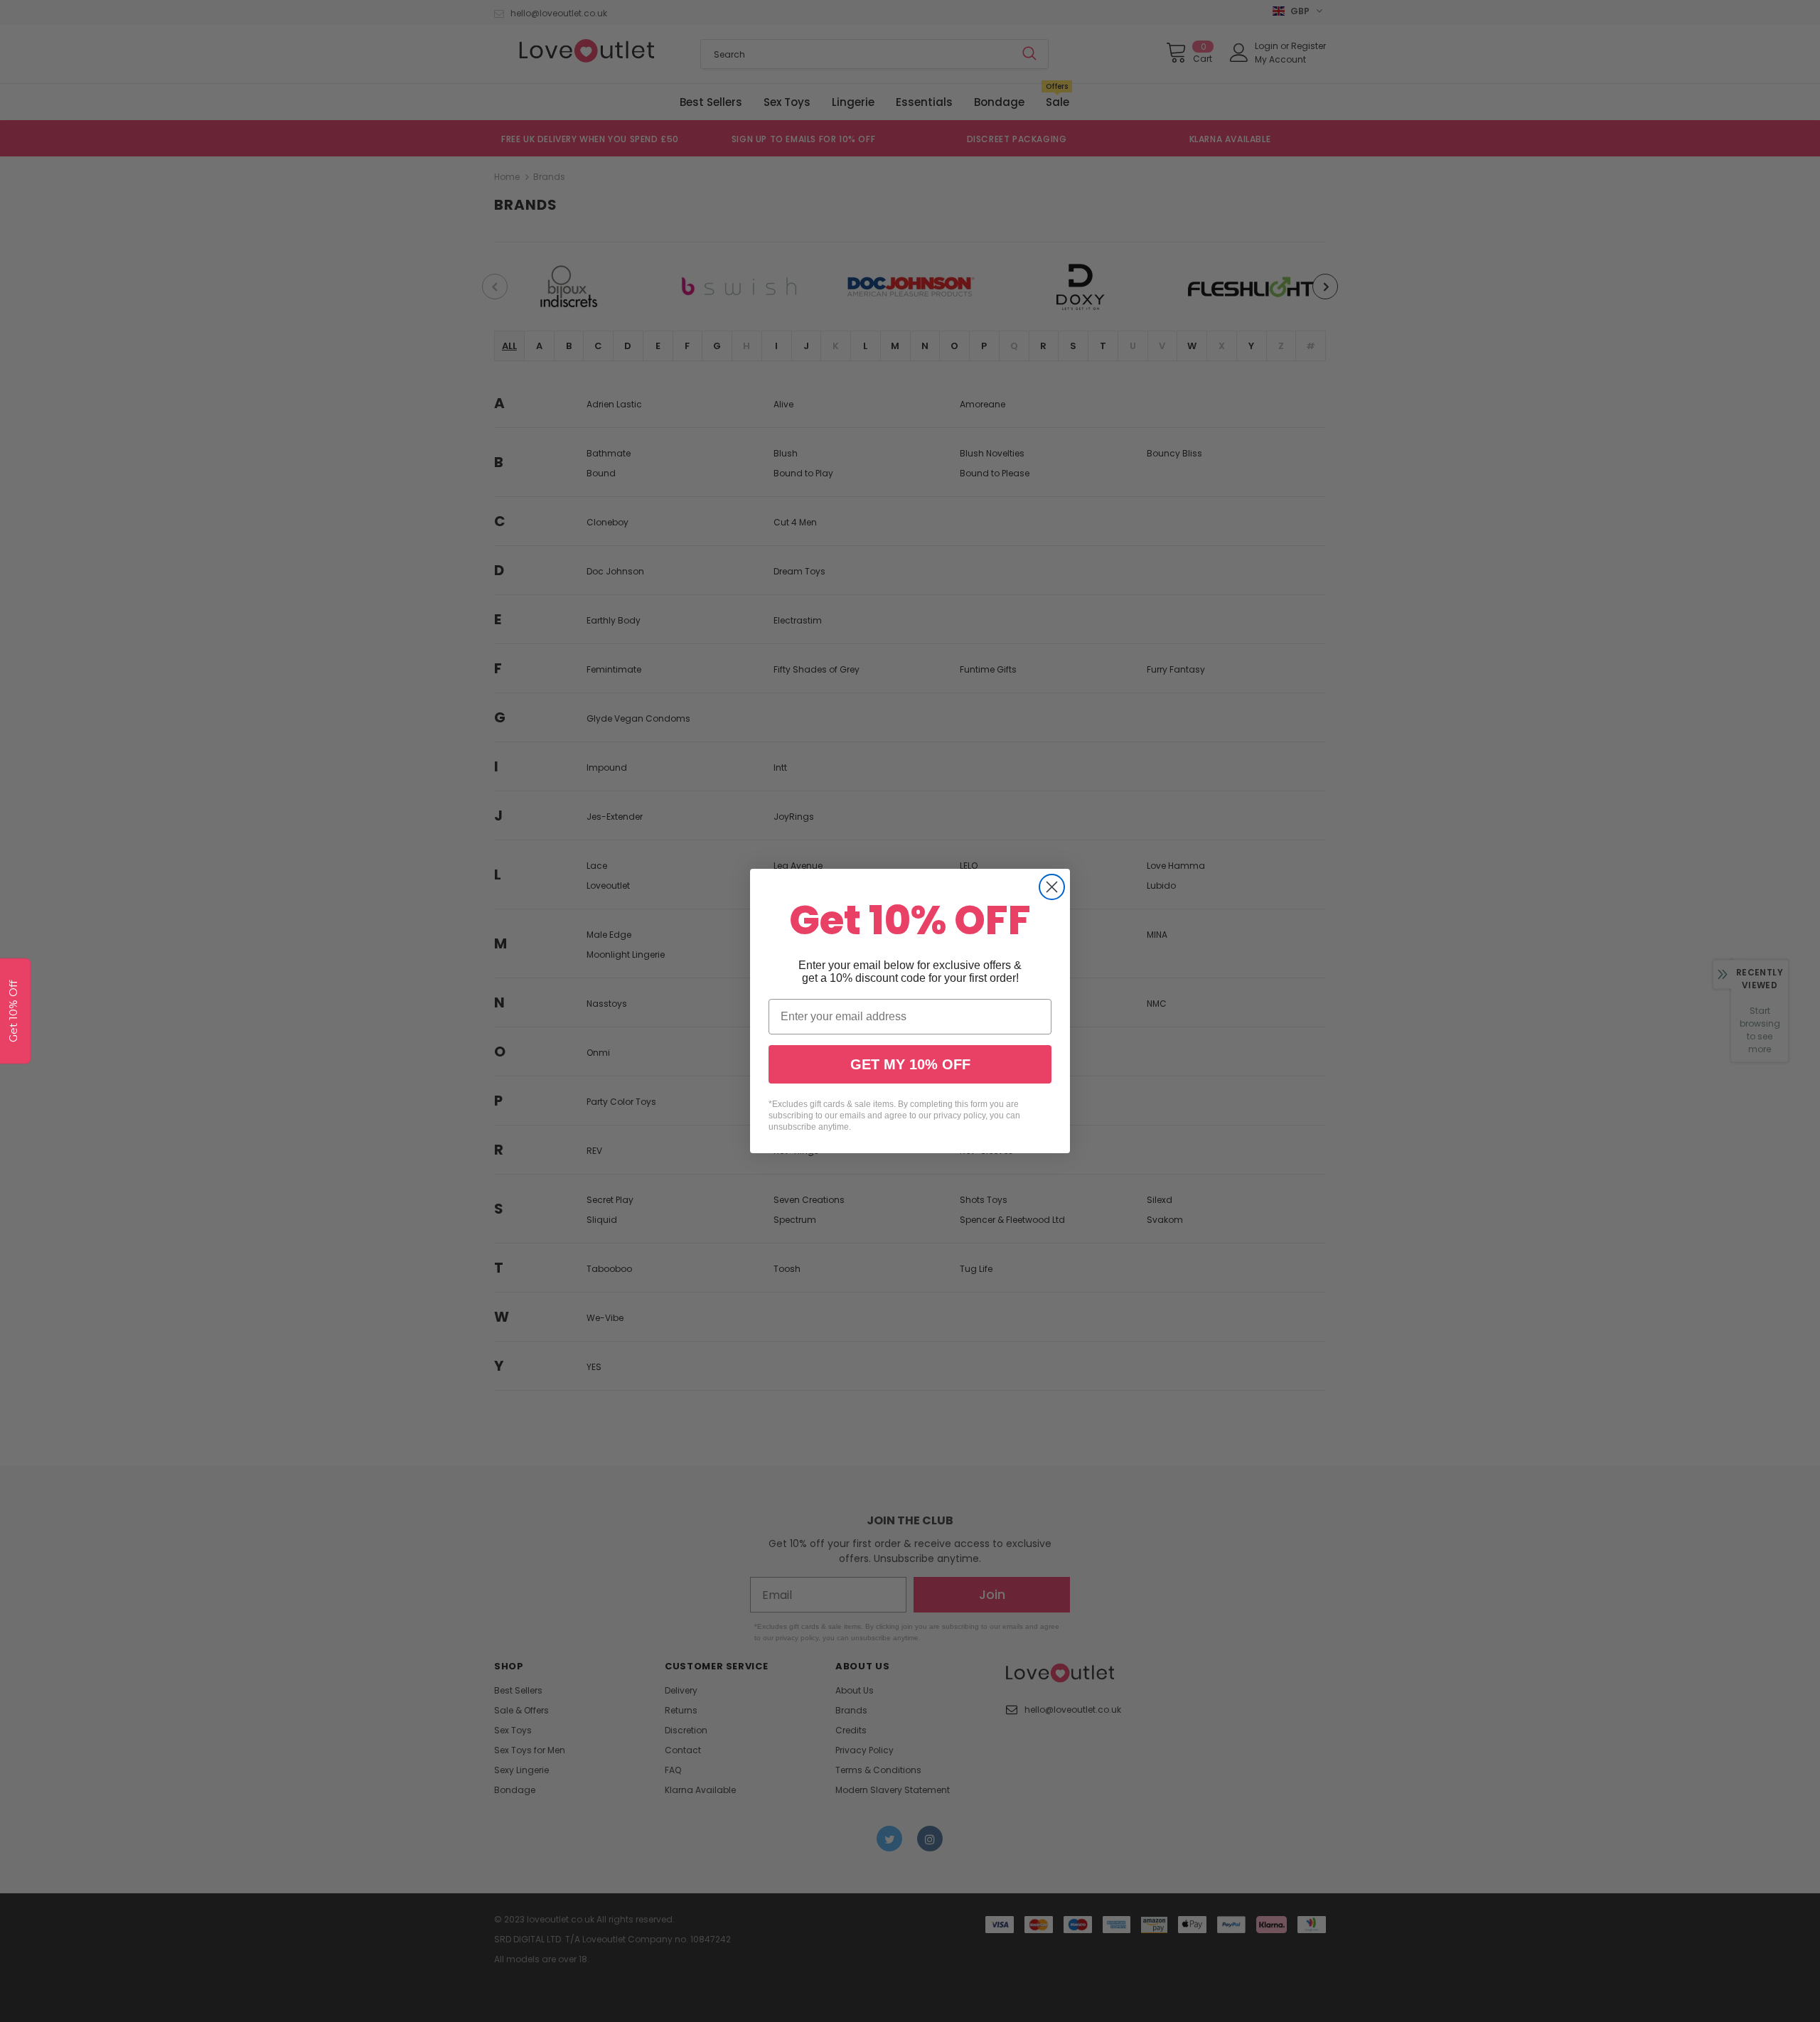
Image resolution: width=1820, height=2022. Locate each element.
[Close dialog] (1052, 887)
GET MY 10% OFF (910, 1064)
